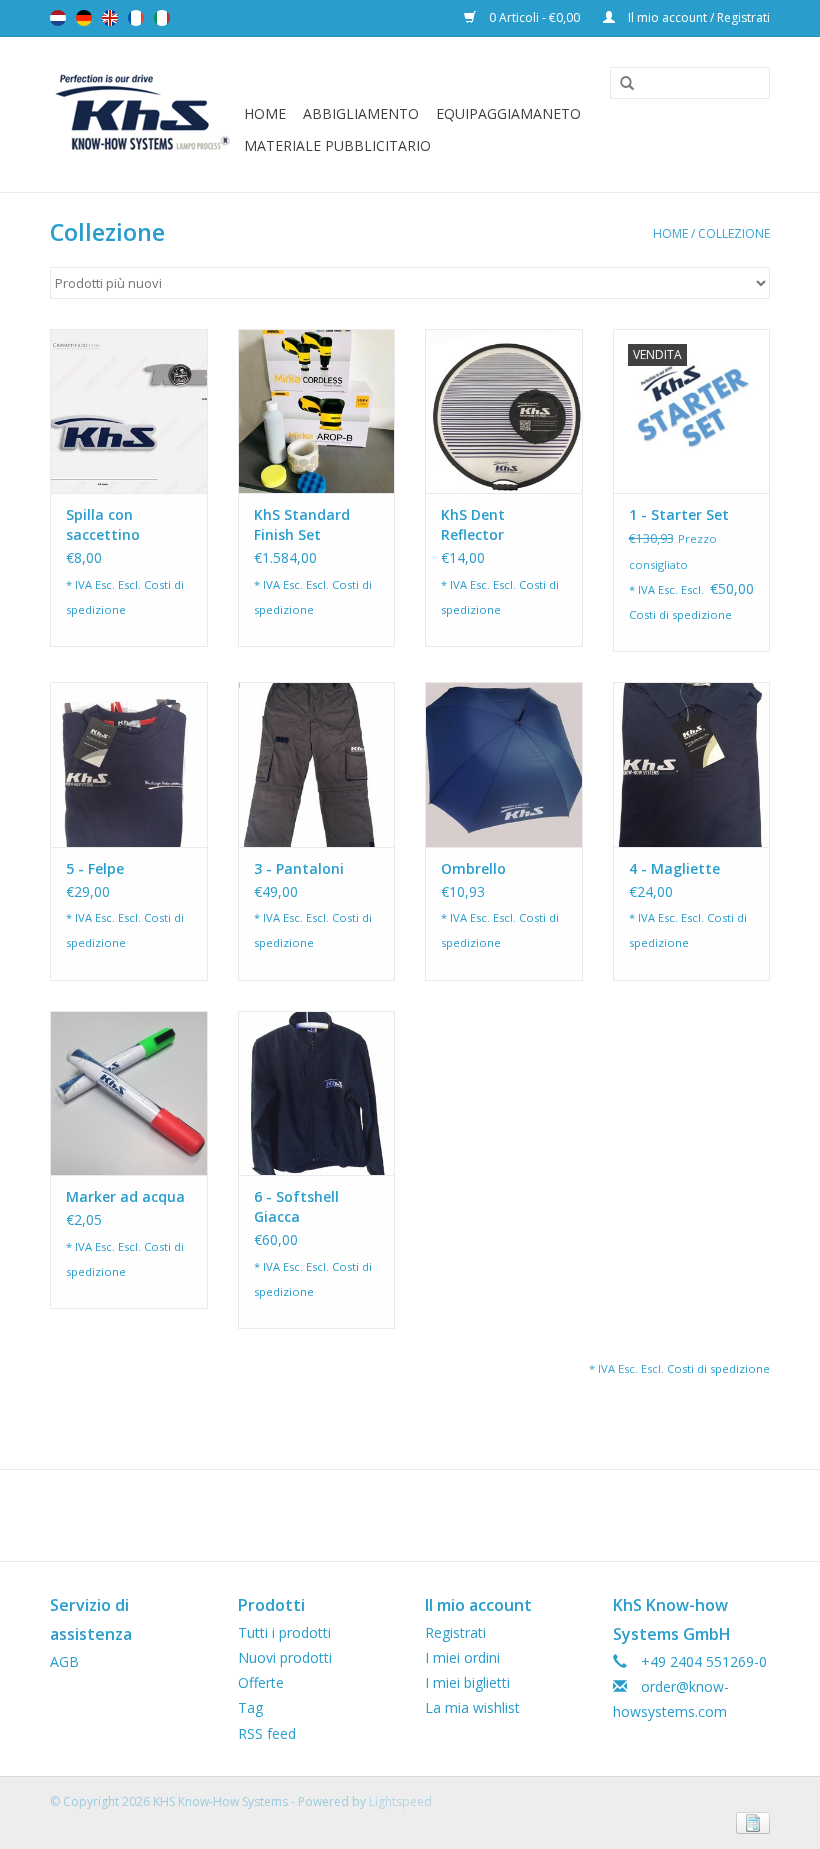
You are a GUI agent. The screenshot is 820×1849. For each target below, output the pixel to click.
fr (136, 18)
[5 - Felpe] (129, 764)
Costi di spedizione (680, 614)
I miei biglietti (467, 1682)
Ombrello (473, 868)
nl (58, 18)
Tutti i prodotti (284, 1632)
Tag (250, 1707)
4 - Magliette (674, 868)
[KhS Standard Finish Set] (317, 411)
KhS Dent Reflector (473, 524)
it (162, 18)
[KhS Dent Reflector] (504, 411)
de (84, 18)
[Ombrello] (504, 764)
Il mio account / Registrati (697, 17)
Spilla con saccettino (103, 524)
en (110, 18)
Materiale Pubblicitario (337, 145)
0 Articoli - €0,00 (534, 17)
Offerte (261, 1682)
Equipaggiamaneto (508, 113)
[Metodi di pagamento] (749, 1822)
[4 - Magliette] (692, 764)
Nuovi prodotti (285, 1657)
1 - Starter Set (679, 514)
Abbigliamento (361, 113)
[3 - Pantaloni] (317, 764)
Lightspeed (400, 1801)
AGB (64, 1661)
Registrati (455, 1632)
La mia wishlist (472, 1707)
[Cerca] (620, 84)
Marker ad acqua (125, 1196)
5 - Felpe (95, 868)
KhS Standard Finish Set (302, 524)
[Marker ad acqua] (129, 1093)
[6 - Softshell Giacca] (317, 1093)
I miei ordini (462, 1657)
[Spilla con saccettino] (129, 411)
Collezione (734, 233)
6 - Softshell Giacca (296, 1206)
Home (265, 113)
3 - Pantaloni (299, 868)
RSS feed (267, 1733)
